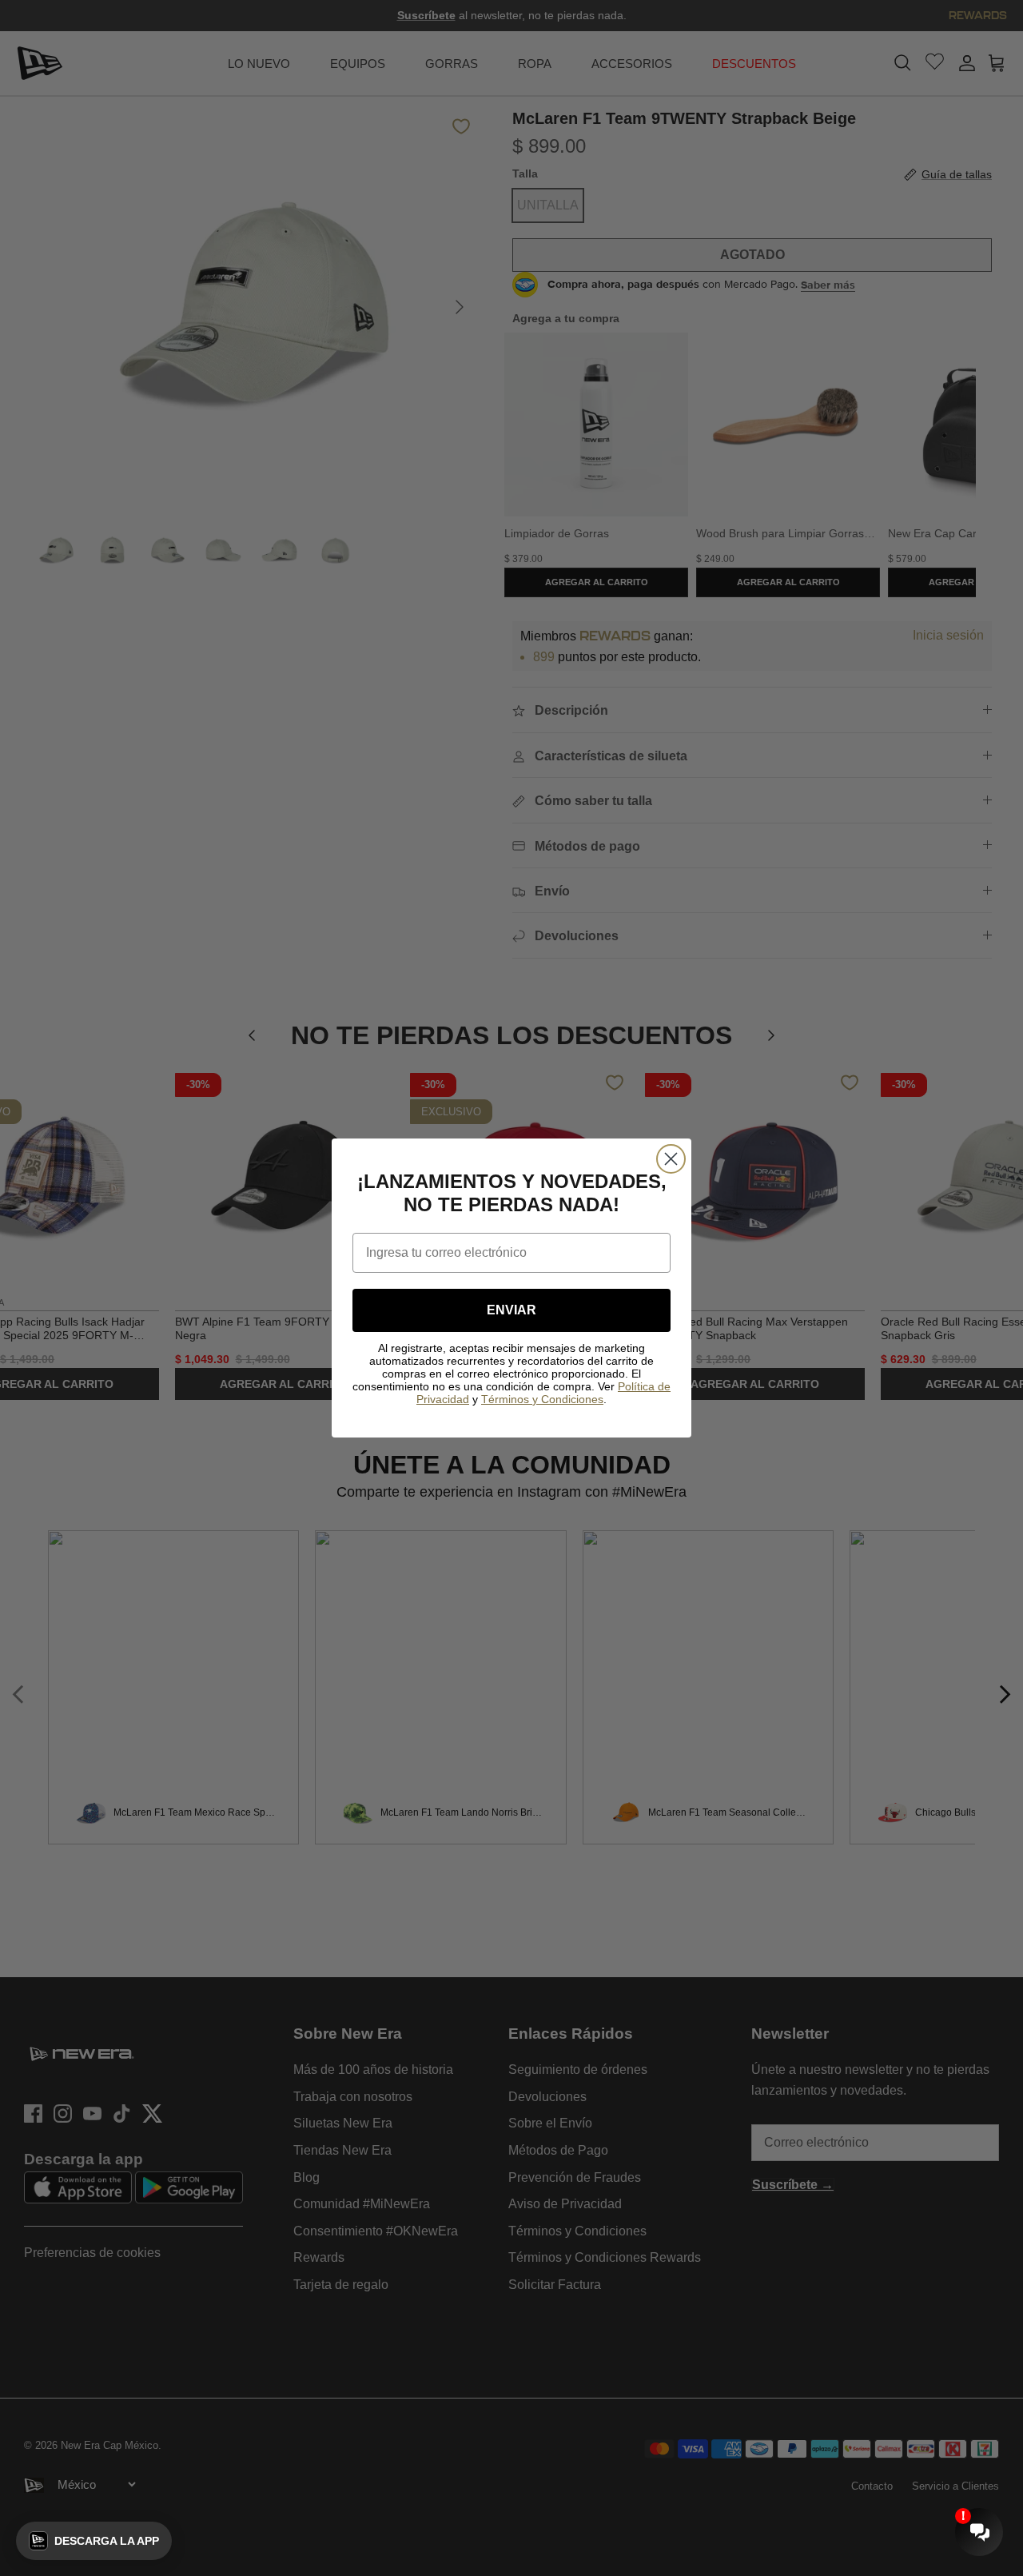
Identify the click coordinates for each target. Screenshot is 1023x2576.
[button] (94, 2541)
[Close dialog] (671, 1159)
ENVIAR (511, 1310)
